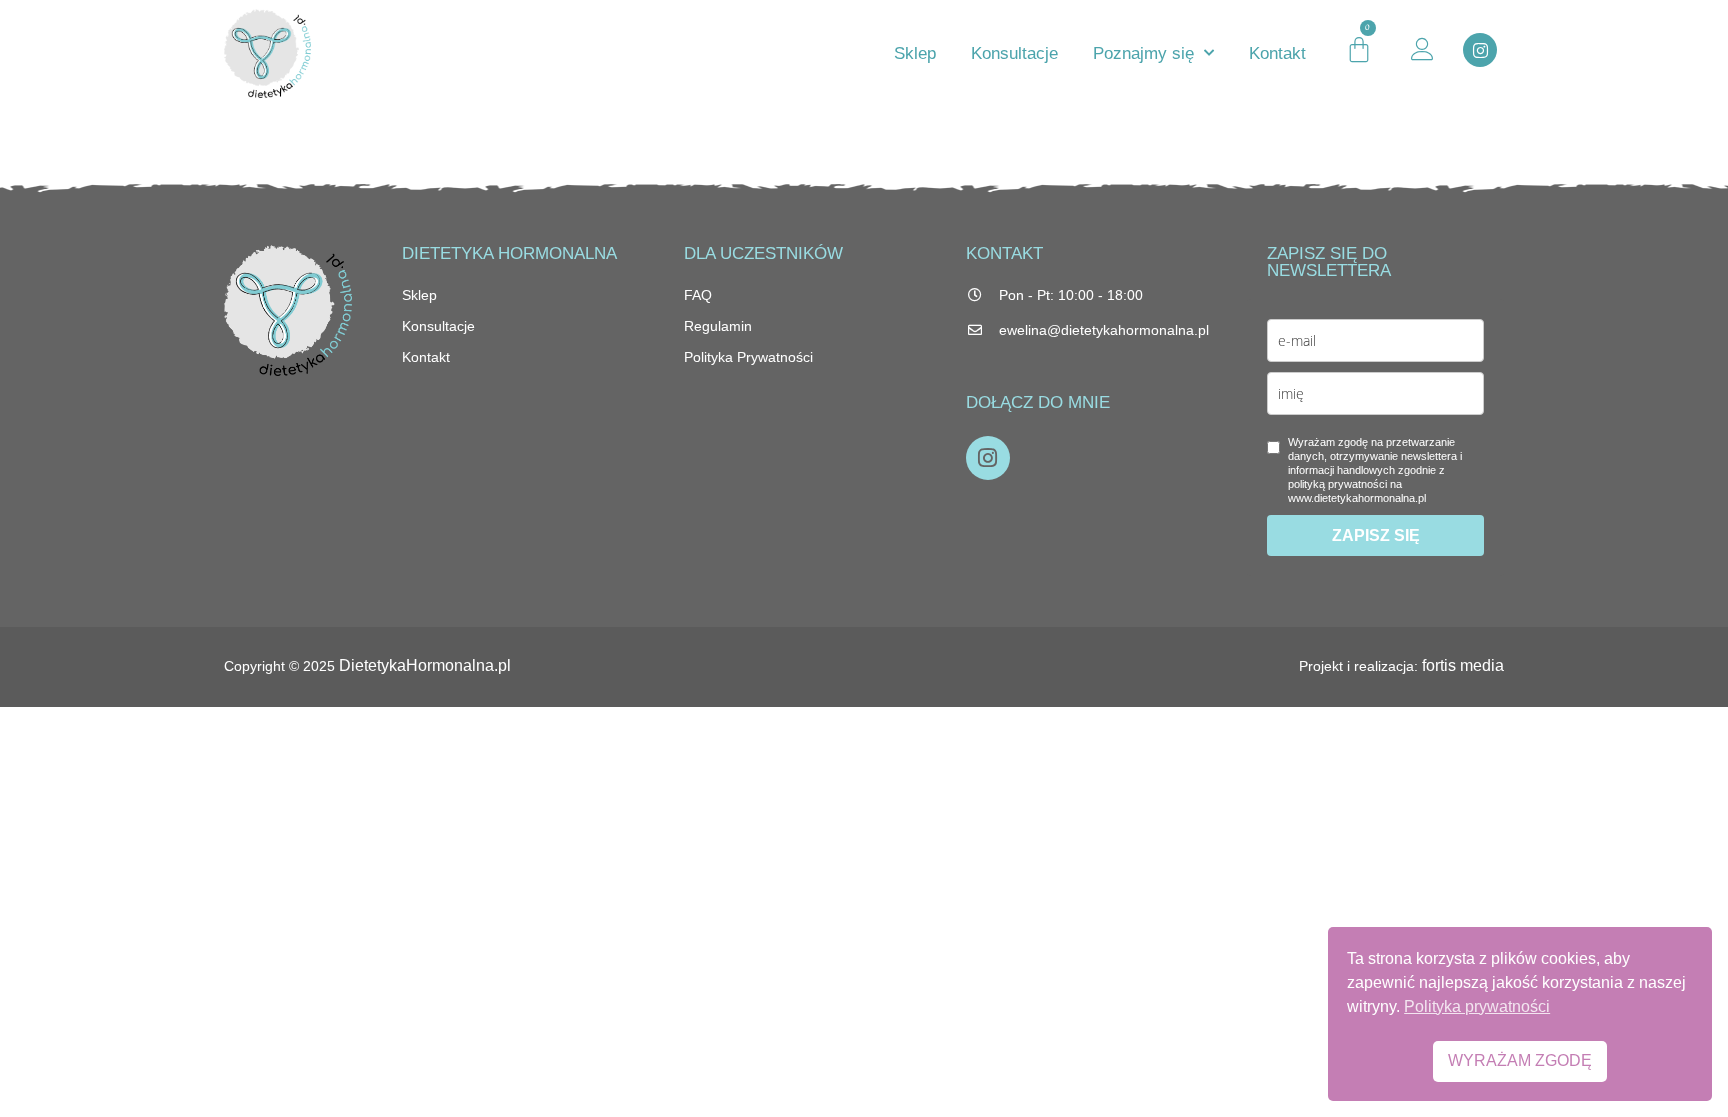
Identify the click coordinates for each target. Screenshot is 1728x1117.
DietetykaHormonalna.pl (425, 665)
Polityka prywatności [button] (1477, 1006)
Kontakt (1277, 53)
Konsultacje (1014, 53)
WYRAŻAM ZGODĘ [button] (1520, 1060)
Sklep (915, 53)
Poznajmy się (1143, 53)
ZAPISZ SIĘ (1376, 535)
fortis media (1463, 665)
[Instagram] (1480, 50)
